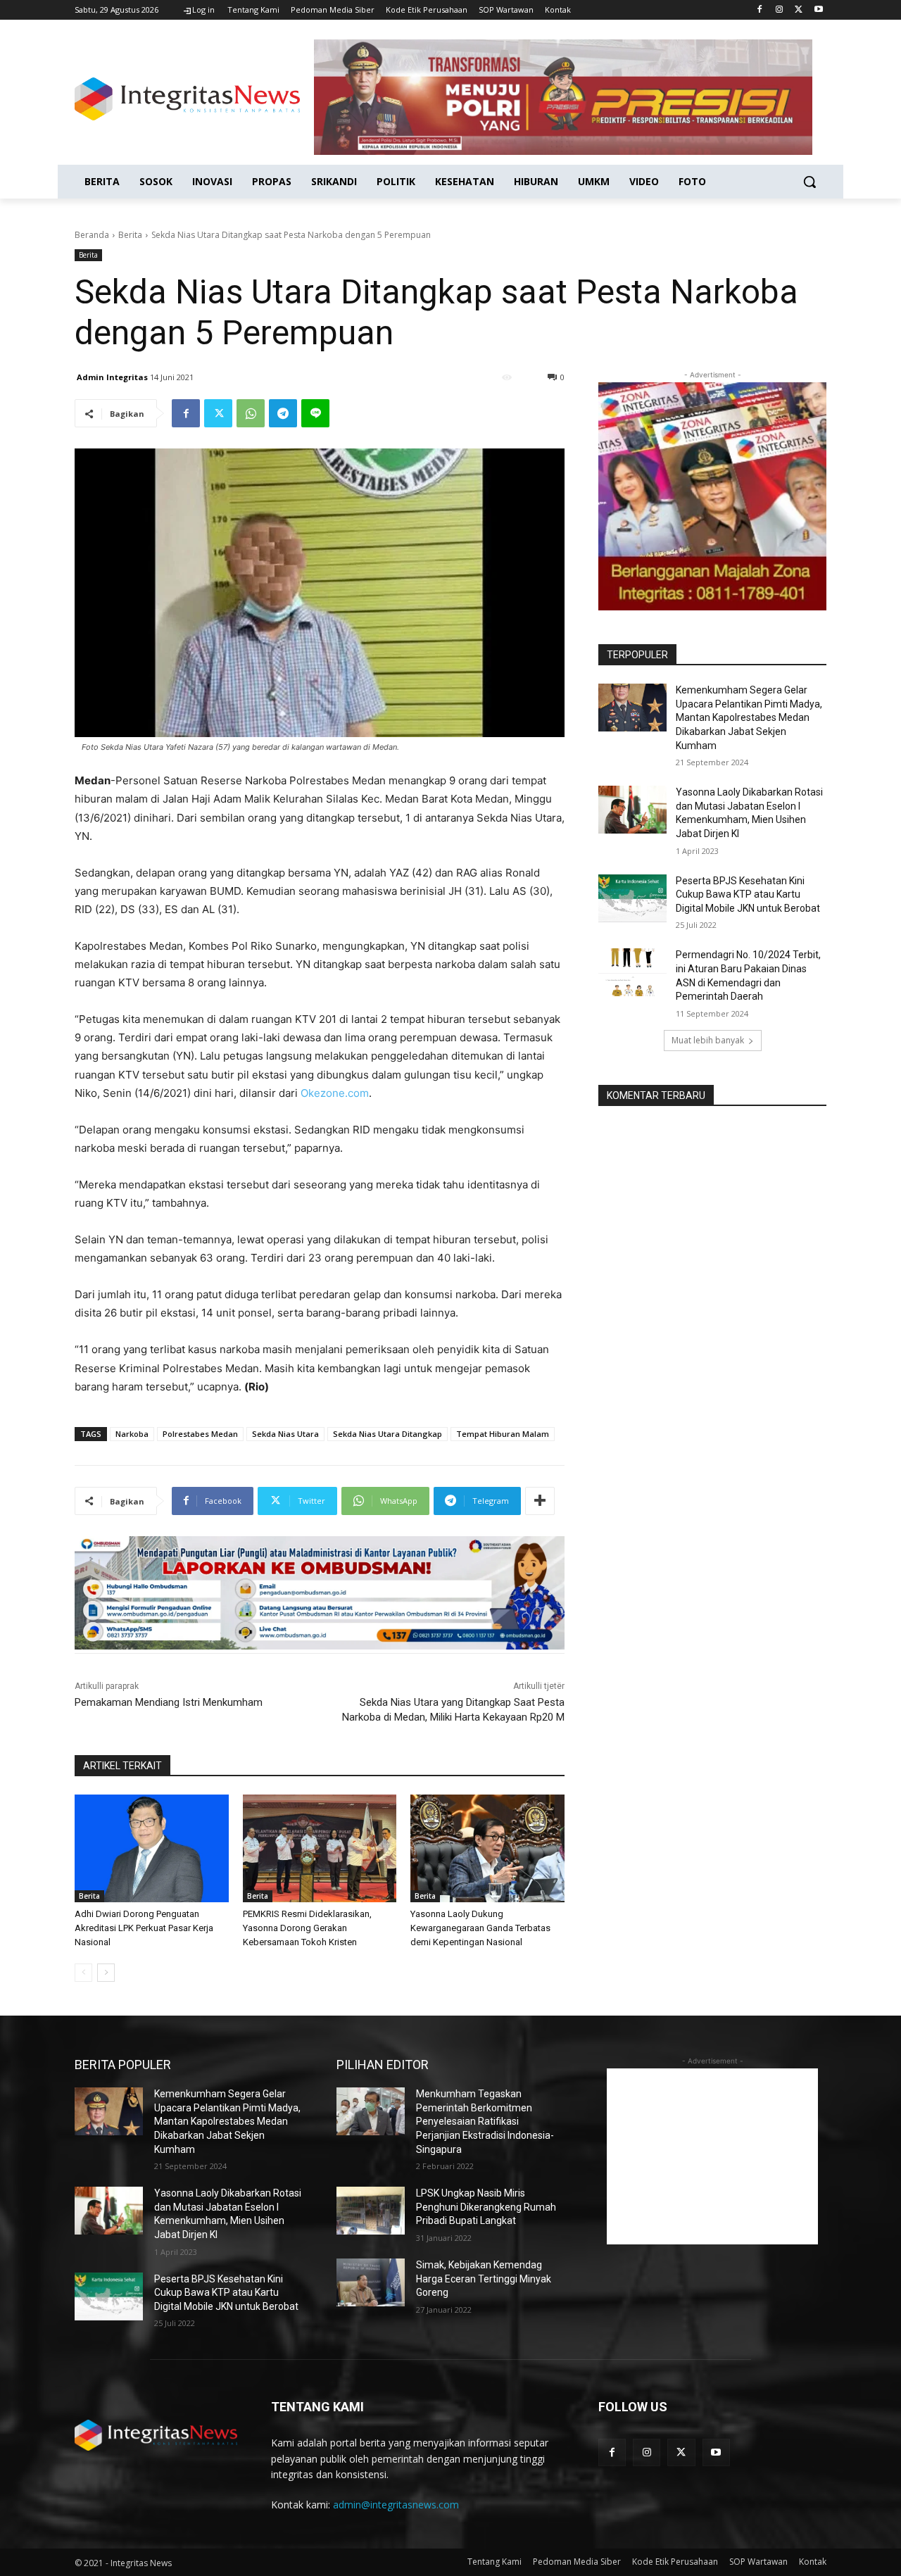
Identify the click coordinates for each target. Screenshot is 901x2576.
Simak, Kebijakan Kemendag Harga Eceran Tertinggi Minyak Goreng (484, 2279)
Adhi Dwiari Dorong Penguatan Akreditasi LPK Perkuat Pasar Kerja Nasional (144, 1928)
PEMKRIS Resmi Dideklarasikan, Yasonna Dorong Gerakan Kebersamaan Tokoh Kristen (307, 1928)
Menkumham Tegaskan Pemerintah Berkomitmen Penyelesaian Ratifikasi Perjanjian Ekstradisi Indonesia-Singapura (485, 2121)
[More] (540, 1501)
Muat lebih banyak (708, 1040)
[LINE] (315, 413)
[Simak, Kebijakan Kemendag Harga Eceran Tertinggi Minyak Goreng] (371, 2282)
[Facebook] (760, 10)
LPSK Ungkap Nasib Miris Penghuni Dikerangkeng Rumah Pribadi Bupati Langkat (486, 2207)
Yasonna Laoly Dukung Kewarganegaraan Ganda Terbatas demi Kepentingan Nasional (480, 1928)
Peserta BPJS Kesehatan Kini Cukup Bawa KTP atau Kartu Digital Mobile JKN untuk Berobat (748, 894)
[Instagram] (780, 10)
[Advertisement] (712, 2156)
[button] (809, 182)
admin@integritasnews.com (396, 2505)
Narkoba (132, 1434)
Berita (130, 235)
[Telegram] (283, 413)
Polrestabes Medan (200, 1434)
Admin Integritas (112, 377)
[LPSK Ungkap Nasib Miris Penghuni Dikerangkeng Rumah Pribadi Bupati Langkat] (371, 2211)
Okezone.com (335, 1093)
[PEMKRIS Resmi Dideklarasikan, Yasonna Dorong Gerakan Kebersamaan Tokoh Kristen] (320, 1848)
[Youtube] (818, 10)
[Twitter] (799, 10)
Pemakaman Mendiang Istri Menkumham (169, 1702)
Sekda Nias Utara (285, 1434)
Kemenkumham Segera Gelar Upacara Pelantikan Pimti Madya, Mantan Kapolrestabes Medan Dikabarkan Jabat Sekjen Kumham (749, 717)
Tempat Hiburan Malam (503, 1434)
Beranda (92, 235)
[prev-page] (83, 1973)
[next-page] (106, 1973)
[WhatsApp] (251, 413)
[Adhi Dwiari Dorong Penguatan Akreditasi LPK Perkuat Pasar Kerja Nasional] (152, 1848)
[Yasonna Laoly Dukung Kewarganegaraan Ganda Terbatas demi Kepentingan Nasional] (487, 1848)
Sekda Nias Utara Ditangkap (388, 1434)
